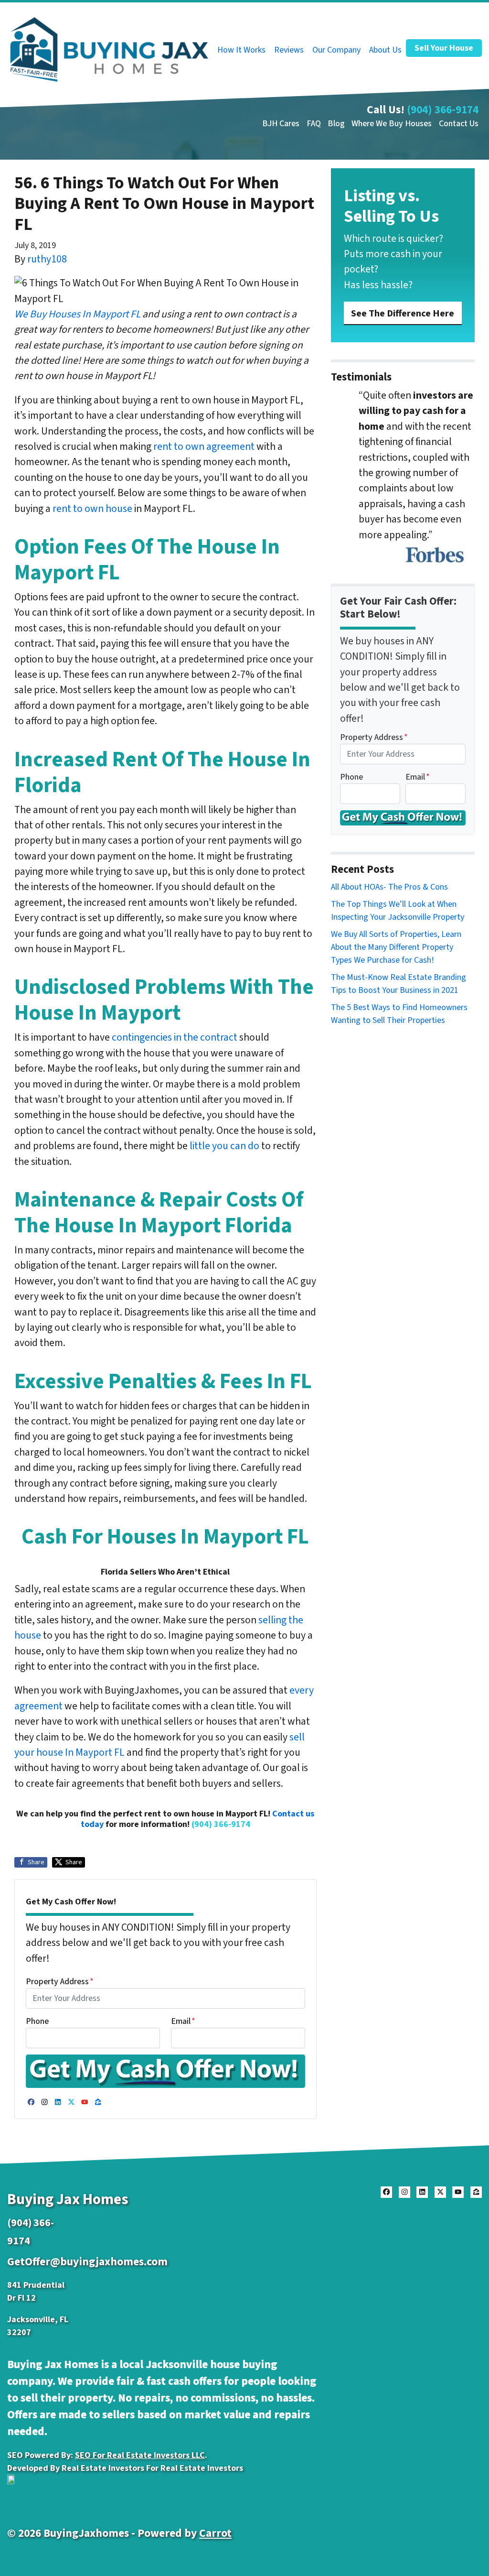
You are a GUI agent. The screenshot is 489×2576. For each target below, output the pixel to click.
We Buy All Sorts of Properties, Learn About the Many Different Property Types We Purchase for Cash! (396, 947)
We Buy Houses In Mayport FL (77, 314)
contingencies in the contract (175, 1038)
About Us (385, 50)
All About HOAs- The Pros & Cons (389, 887)
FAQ (314, 124)
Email (183, 2021)
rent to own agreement (204, 447)
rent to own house (92, 509)
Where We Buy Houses (392, 124)
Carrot (215, 2533)
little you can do (224, 1146)
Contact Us (459, 124)
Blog (336, 124)
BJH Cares (281, 124)
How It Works (241, 50)
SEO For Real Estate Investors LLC (140, 2455)
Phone (37, 2021)
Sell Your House (444, 48)
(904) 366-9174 (443, 110)
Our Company (336, 50)
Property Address (60, 1982)
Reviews (289, 50)
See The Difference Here (403, 313)
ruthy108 (47, 259)
